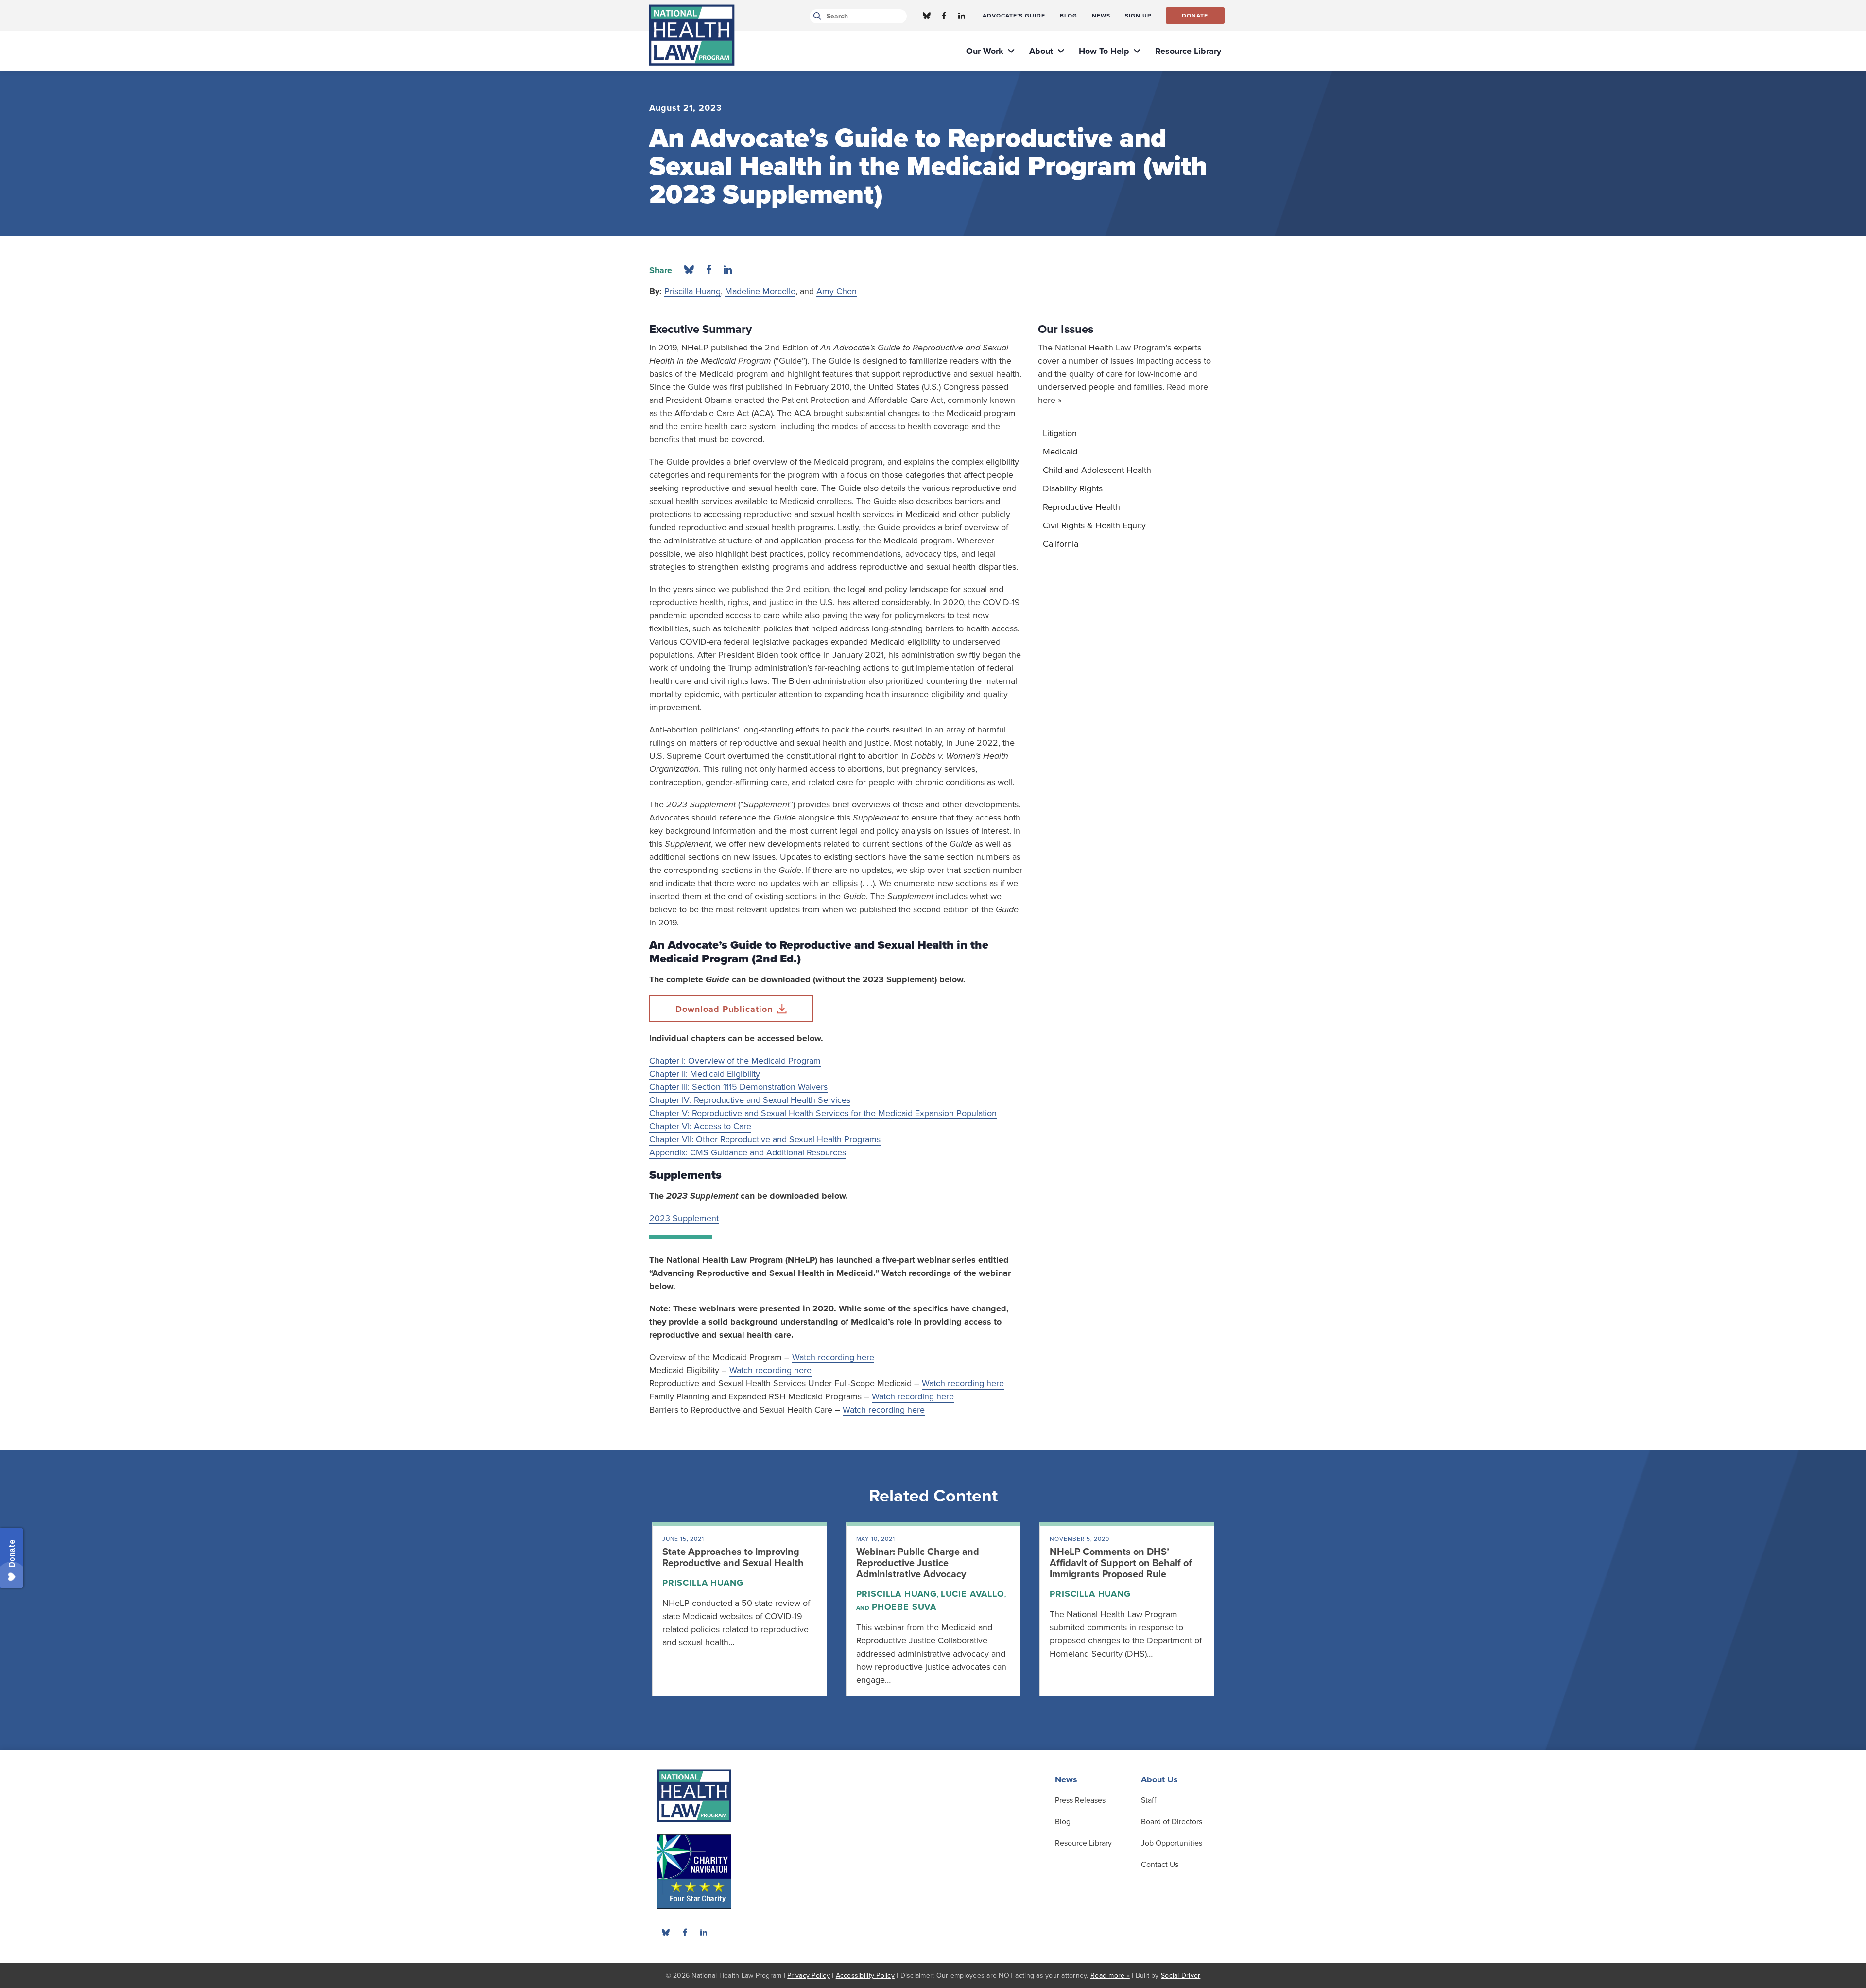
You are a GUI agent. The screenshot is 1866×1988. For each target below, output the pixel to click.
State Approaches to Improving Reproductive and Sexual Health (733, 1558)
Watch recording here (833, 1357)
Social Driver (1181, 1976)
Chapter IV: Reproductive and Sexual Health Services (750, 1100)
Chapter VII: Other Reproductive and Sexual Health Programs (765, 1139)
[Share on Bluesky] (689, 270)
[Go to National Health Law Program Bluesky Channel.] (927, 16)
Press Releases (1080, 1800)
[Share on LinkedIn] (728, 270)
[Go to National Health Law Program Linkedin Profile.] (962, 16)
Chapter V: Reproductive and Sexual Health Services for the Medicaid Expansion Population (823, 1113)
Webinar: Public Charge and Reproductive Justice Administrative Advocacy (918, 1563)
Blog (1063, 1822)
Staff (1149, 1800)
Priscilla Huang (692, 291)
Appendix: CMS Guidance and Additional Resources (748, 1152)
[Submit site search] (816, 16)
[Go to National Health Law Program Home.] (692, 35)
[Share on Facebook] (709, 270)
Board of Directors (1172, 1822)
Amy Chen (837, 291)
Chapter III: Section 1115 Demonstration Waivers (738, 1087)
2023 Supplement (684, 1218)
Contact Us (1160, 1865)
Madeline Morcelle (760, 291)
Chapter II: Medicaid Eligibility (705, 1074)
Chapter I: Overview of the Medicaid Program (735, 1061)
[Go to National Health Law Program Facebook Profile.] (944, 16)
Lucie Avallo (973, 1594)
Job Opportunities (1172, 1843)
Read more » (1110, 1976)
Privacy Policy (809, 1976)
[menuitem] (1014, 16)
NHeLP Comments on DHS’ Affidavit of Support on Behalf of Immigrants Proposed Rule (1121, 1563)
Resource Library (1083, 1843)
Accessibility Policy (865, 1976)
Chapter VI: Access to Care (700, 1126)
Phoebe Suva (904, 1607)
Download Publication (724, 1009)
